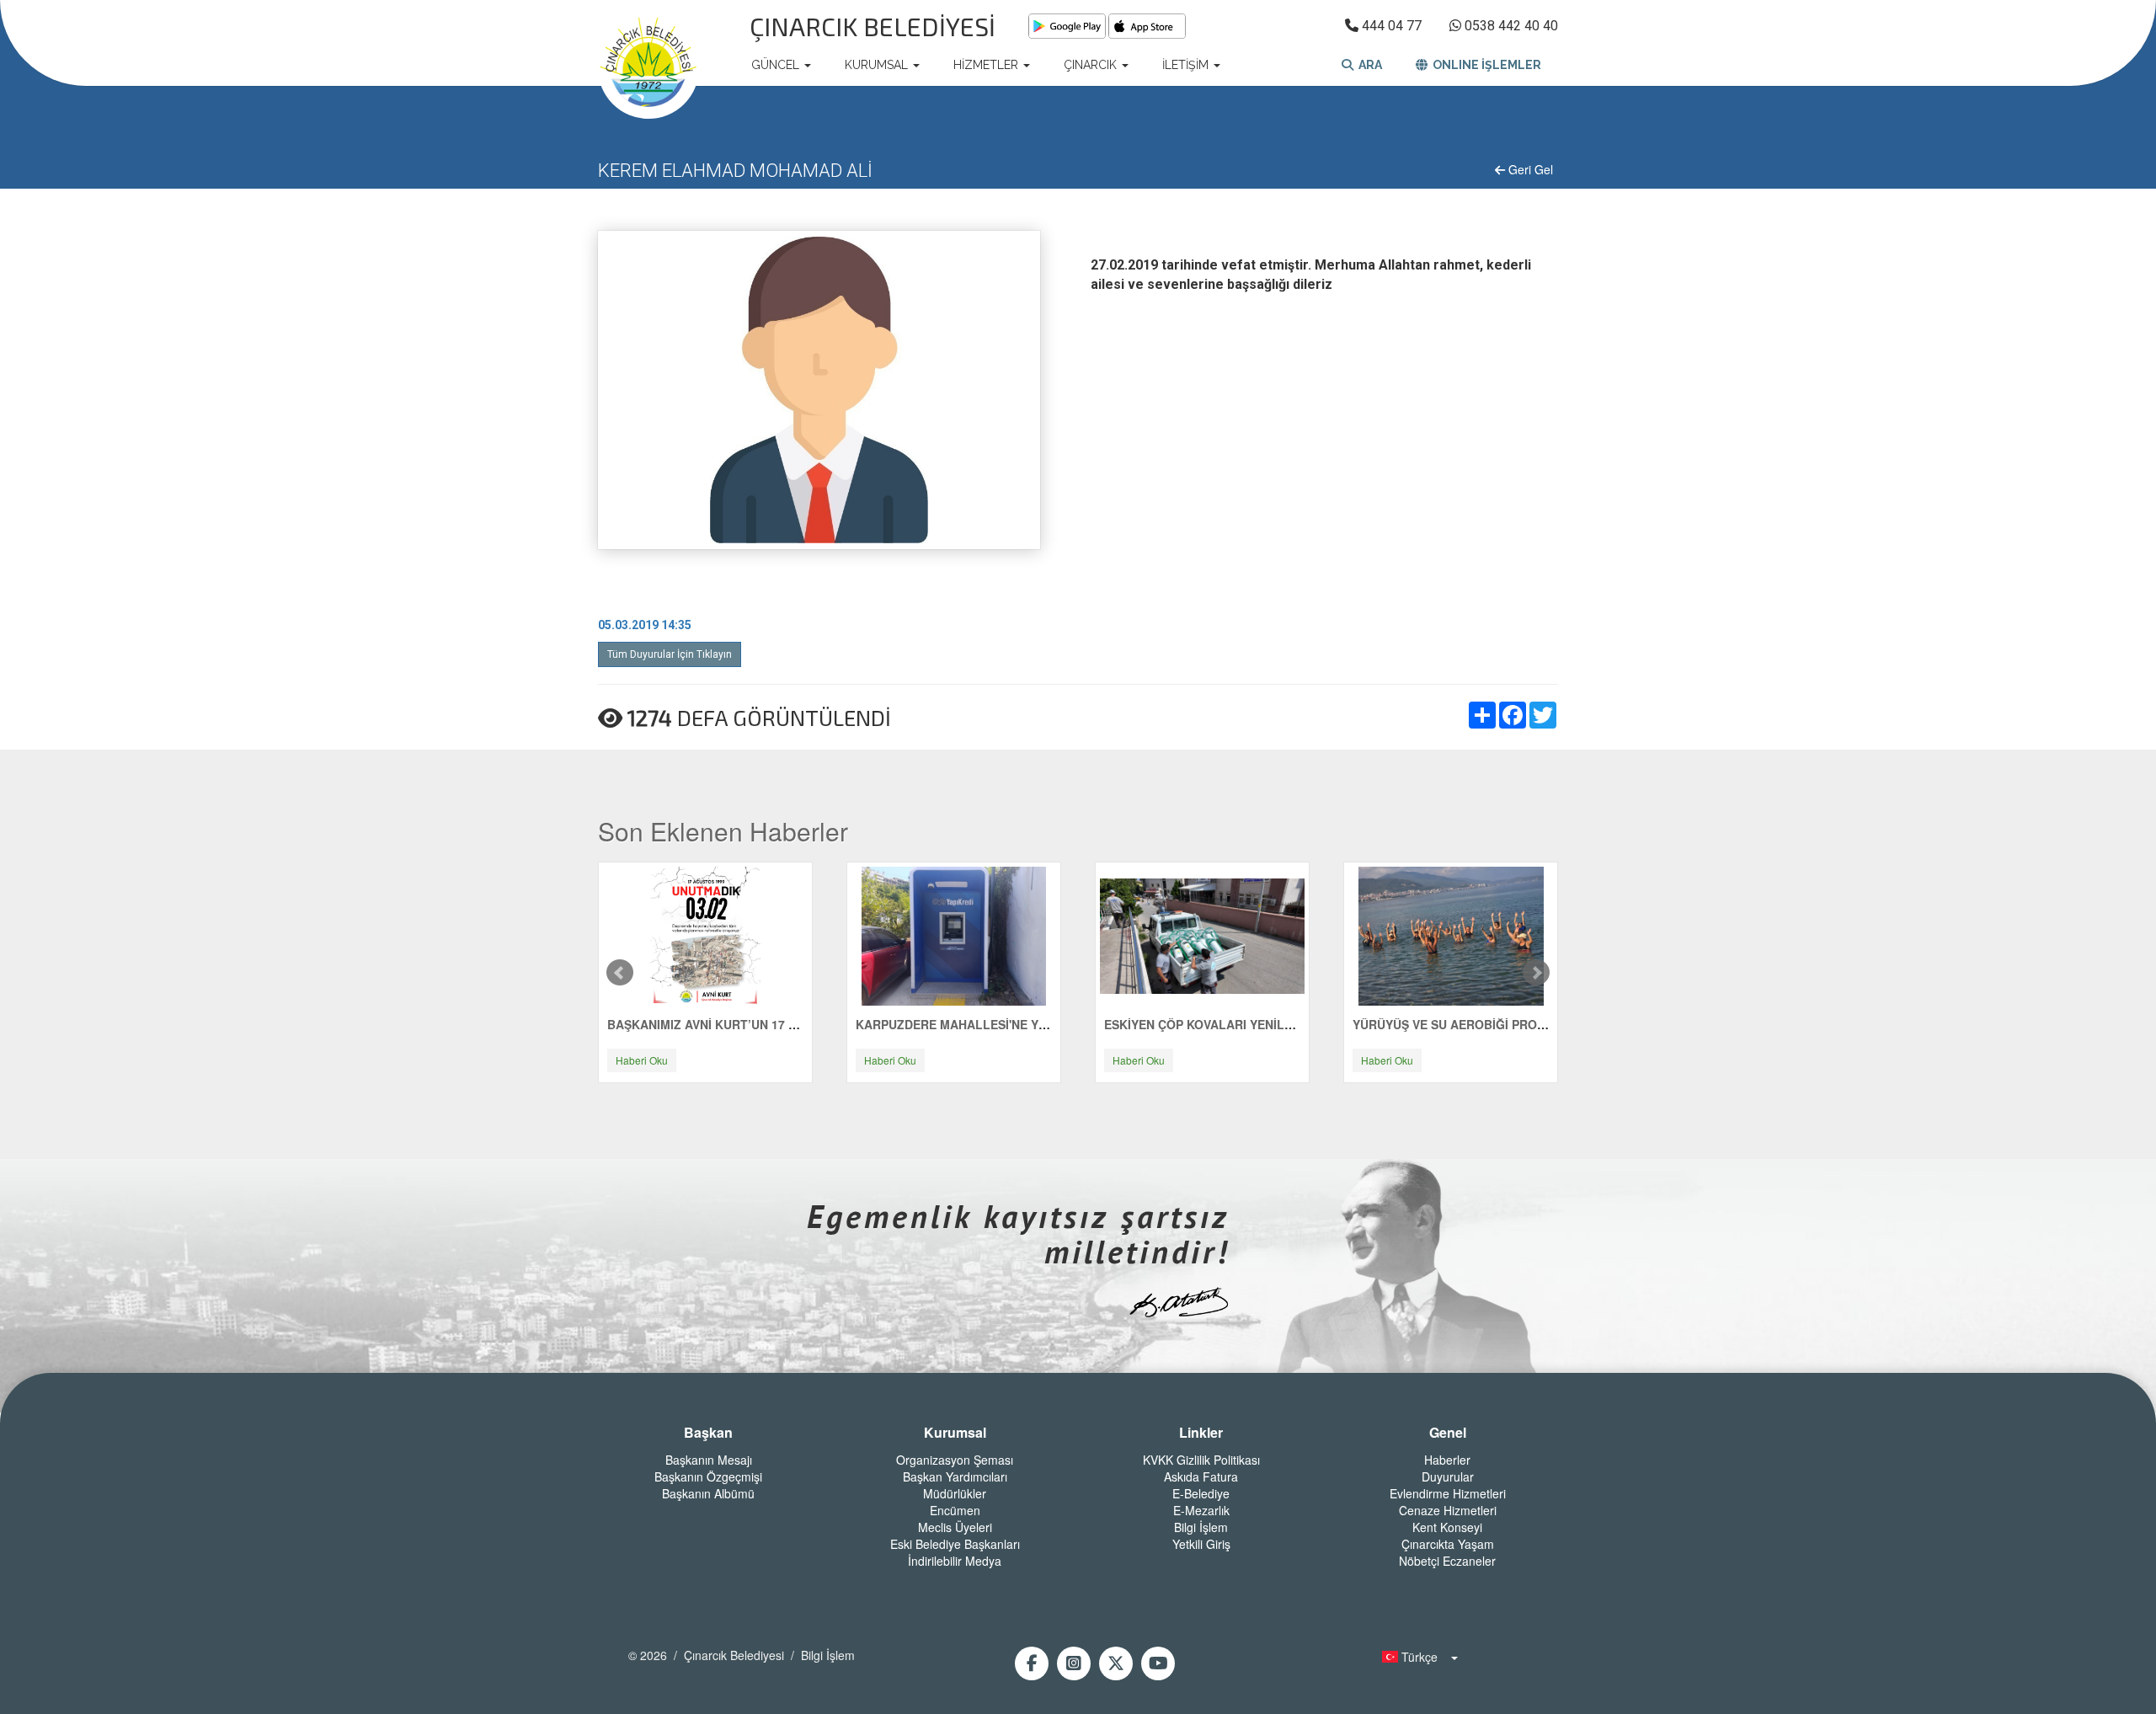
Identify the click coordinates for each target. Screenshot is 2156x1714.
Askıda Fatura (1201, 1476)
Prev (620, 973)
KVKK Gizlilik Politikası (1201, 1460)
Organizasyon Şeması (955, 1460)
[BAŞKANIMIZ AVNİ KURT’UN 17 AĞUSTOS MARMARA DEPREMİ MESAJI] (706, 935)
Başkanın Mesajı (709, 1460)
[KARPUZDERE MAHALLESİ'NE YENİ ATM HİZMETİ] (954, 935)
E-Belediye (1201, 1493)
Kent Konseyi (1447, 1527)
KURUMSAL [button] (878, 65)
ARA (1368, 65)
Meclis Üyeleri (955, 1527)
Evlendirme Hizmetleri (1448, 1493)
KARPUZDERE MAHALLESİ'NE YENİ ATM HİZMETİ (997, 1024)
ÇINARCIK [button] (1092, 65)
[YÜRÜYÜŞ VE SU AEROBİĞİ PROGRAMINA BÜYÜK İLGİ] (1451, 935)
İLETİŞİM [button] (1187, 65)
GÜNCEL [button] (777, 65)
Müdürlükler (955, 1493)
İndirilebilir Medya (955, 1561)
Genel (1448, 1433)
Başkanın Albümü (708, 1493)
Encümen (955, 1510)
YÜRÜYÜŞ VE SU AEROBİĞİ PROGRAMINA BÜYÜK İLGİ (1509, 1024)
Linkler (1201, 1433)
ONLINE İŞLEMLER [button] (1484, 65)
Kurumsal (955, 1433)
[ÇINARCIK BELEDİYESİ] (648, 65)
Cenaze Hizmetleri (1448, 1510)
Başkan (708, 1433)
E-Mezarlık (1201, 1510)
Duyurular (1448, 1476)
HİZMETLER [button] (987, 65)
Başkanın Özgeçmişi (708, 1476)
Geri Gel (1529, 169)
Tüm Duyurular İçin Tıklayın (670, 654)
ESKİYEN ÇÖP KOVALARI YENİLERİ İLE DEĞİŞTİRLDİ (1254, 1024)
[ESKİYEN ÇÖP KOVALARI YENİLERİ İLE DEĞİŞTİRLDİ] (1202, 935)
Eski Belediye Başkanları (955, 1544)
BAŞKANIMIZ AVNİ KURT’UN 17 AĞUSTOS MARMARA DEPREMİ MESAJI (811, 1024)
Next (1536, 973)
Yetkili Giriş (1201, 1544)
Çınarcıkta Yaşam (1448, 1544)
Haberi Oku (642, 1060)
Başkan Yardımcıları (955, 1476)
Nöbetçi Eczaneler (1447, 1561)
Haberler (1447, 1460)
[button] (1415, 1657)
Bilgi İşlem (1201, 1527)
